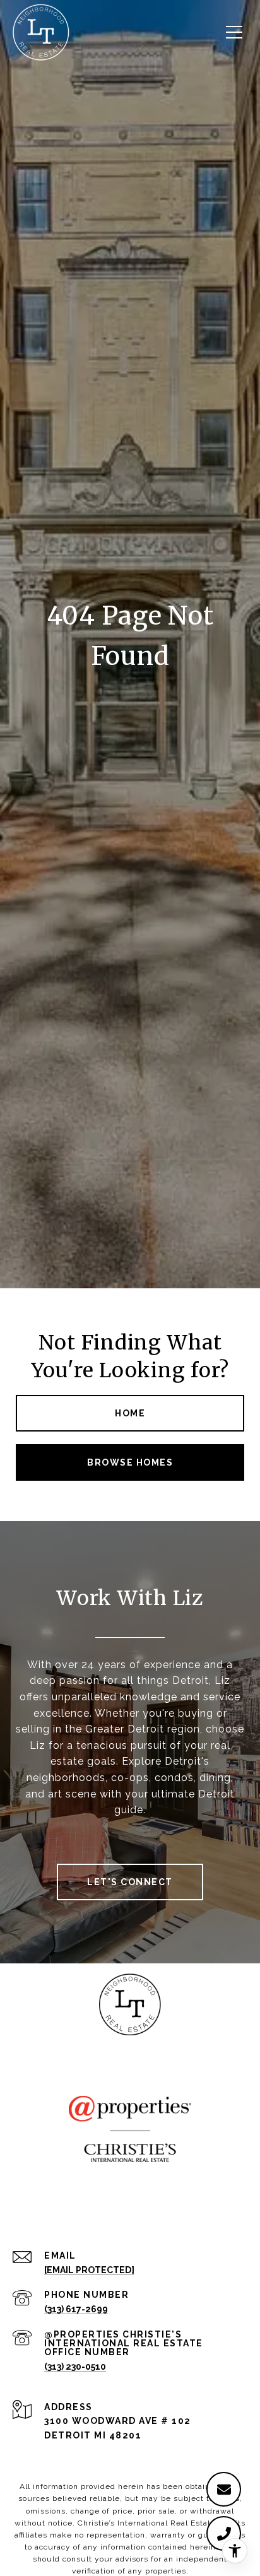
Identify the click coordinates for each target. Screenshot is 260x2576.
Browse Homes (130, 1462)
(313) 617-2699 (76, 2309)
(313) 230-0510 (75, 2367)
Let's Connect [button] (130, 1882)
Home (130, 1413)
